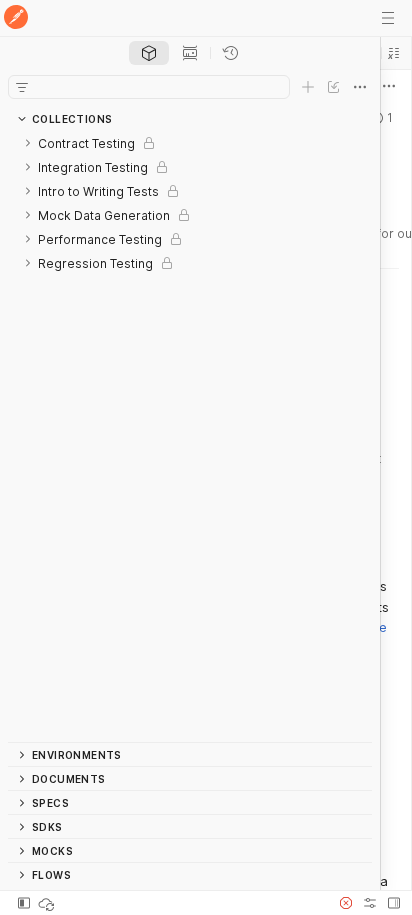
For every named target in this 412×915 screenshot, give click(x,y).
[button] (394, 53)
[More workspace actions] (389, 86)
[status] (48, 903)
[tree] (190, 436)
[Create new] (308, 87)
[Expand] (28, 143)
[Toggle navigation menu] (388, 18)
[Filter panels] (22, 87)
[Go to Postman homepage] (16, 18)
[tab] (149, 53)
